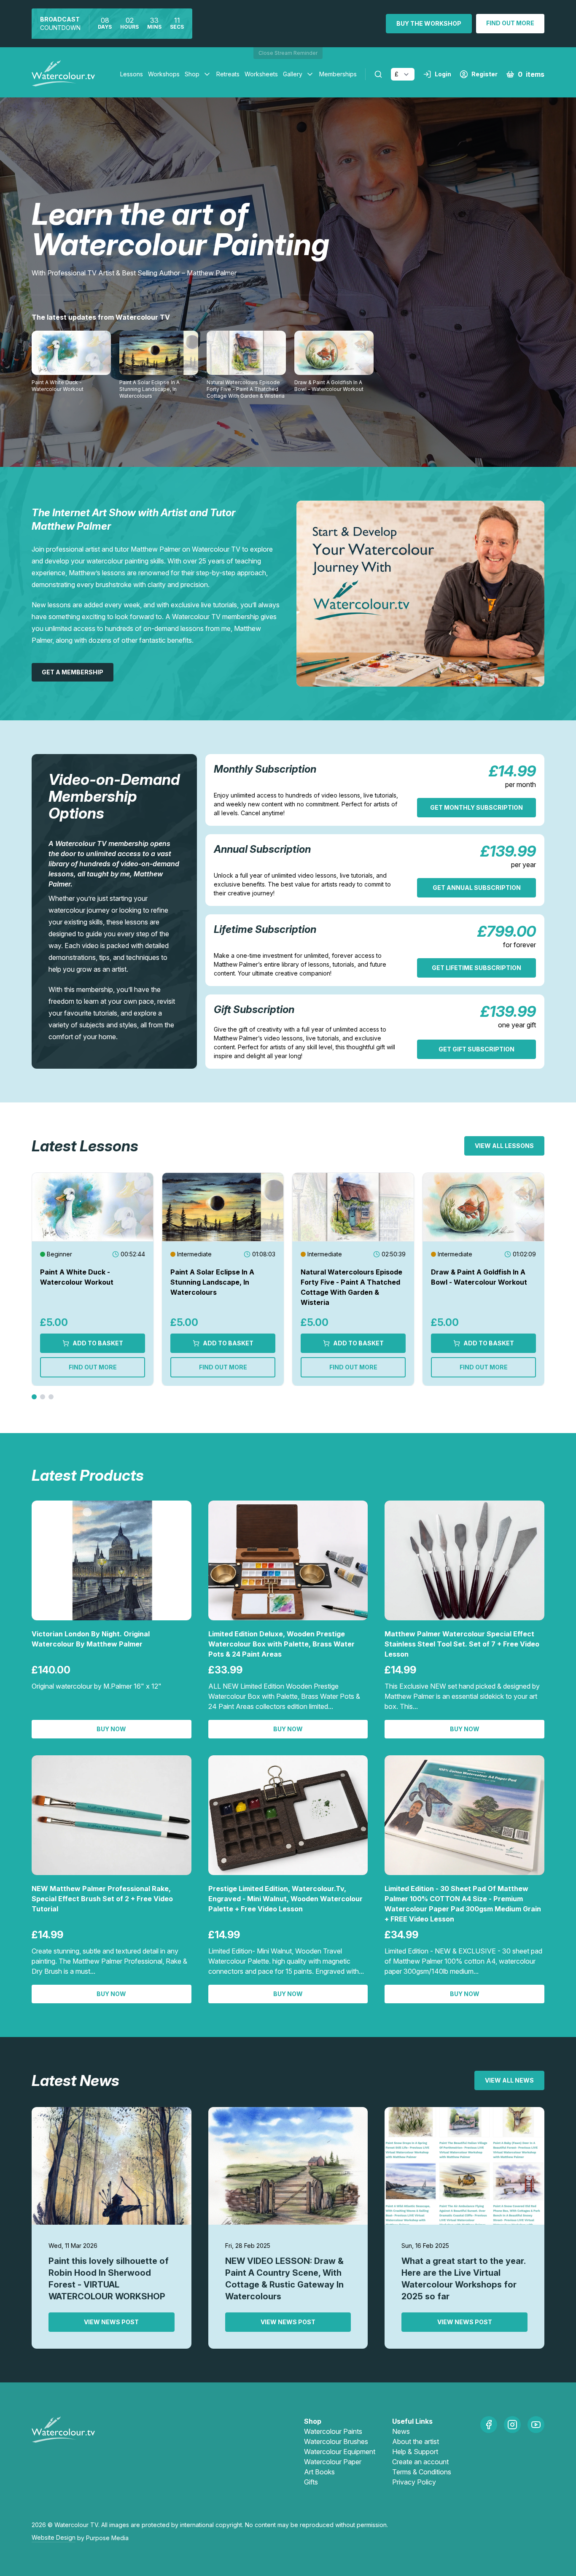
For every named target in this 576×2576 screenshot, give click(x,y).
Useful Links (412, 2421)
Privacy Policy (414, 2482)
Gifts (311, 2482)
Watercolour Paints (333, 2431)
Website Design (54, 2537)
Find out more (510, 23)
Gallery (293, 74)
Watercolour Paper (333, 2462)
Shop (192, 74)
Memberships (338, 74)
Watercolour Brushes (336, 2441)
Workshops (164, 74)
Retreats (228, 74)
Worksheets (261, 74)
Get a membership (73, 672)
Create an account (420, 2462)
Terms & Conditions (422, 2472)
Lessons (132, 74)
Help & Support (415, 2452)
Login (443, 74)
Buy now (111, 1729)
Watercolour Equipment (340, 2452)
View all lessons (504, 1146)
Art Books (319, 2472)
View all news (509, 2080)
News (401, 2431)
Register (484, 74)
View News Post (111, 2322)
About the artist (416, 2441)
